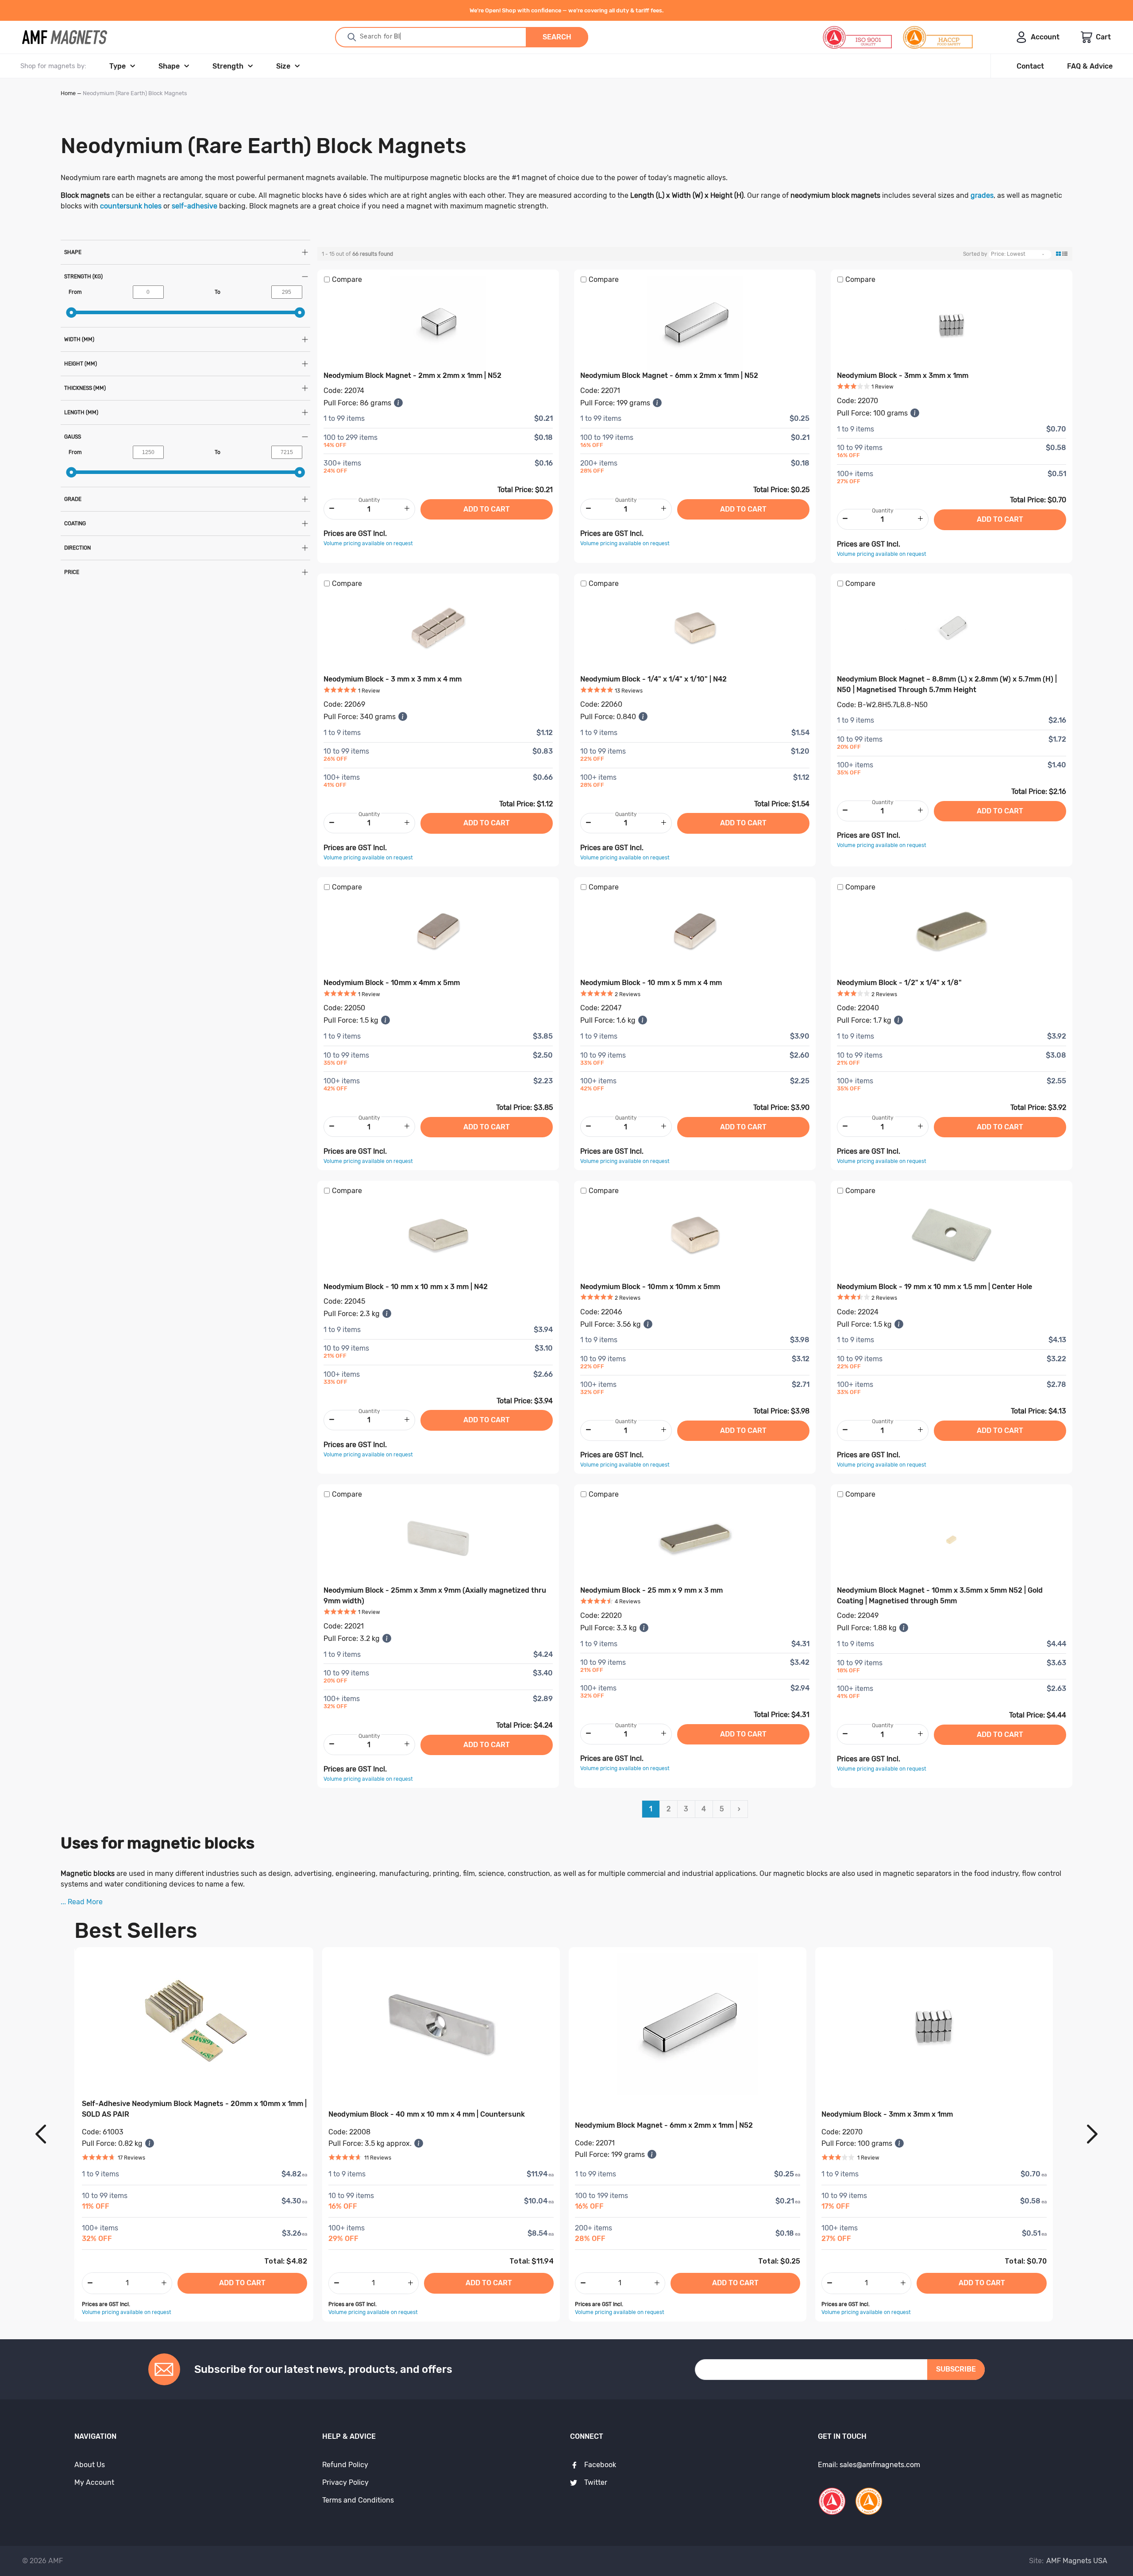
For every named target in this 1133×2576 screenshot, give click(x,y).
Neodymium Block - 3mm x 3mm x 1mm (903, 375)
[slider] (71, 312)
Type (118, 66)
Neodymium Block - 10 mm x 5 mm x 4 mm (651, 983)
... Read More (82, 1902)
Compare (347, 279)
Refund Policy (345, 2465)
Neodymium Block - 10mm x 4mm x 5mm (392, 983)
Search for (400, 37)
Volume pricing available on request (368, 543)
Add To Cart (242, 2283)
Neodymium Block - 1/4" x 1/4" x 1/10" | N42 (653, 679)
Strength (228, 66)
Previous (41, 2135)
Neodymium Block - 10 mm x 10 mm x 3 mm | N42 (406, 1287)
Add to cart (487, 509)
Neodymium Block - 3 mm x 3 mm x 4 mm (393, 679)
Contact (1030, 66)
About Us (90, 2465)
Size (283, 66)
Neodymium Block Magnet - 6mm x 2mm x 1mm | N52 (669, 375)
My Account (94, 2482)
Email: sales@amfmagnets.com (869, 2465)
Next (1092, 2135)
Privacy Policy (345, 2482)
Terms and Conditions (358, 2500)
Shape (169, 66)
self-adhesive (195, 206)
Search (557, 37)
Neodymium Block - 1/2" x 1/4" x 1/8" (899, 983)
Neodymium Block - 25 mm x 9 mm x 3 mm (651, 1590)
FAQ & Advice (1090, 66)
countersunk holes (131, 206)
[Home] (65, 37)
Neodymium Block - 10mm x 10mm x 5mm (650, 1287)
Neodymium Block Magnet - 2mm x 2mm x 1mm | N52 (412, 375)
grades (982, 195)
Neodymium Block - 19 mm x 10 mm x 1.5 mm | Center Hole (935, 1287)
